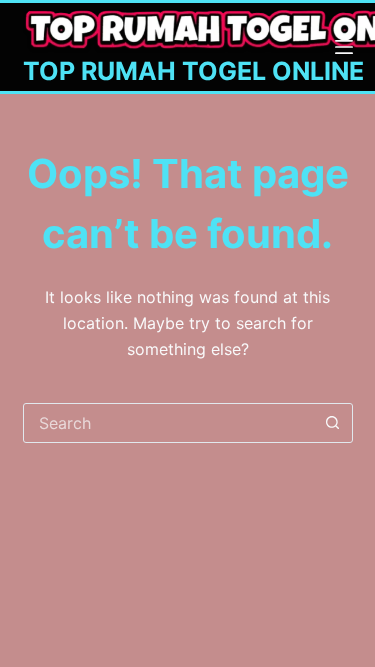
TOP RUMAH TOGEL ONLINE (193, 71)
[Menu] (344, 47)
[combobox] (169, 423)
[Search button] (333, 423)
